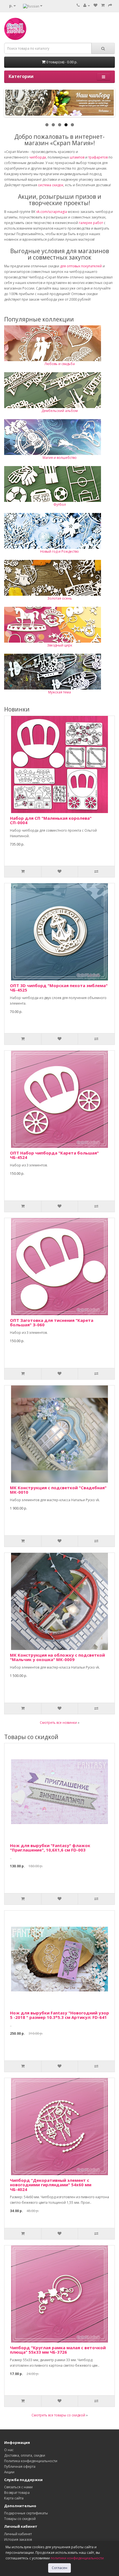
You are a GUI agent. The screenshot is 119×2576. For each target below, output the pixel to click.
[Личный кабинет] (87, 5)
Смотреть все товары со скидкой (58, 2415)
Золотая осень (60, 598)
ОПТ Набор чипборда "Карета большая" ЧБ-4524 (54, 1155)
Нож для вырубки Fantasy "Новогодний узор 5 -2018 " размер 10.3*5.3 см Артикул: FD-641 (59, 2015)
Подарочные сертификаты (26, 2513)
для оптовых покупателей (81, 266)
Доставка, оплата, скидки (25, 2455)
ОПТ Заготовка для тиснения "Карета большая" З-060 (52, 1323)
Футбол (60, 505)
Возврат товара (17, 2493)
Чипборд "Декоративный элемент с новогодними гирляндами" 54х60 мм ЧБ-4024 (51, 2185)
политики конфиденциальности (77, 2558)
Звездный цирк (60, 645)
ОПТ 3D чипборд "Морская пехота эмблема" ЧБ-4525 (59, 988)
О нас (9, 2450)
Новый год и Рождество (59, 551)
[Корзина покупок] (103, 5)
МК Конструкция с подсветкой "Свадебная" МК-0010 (58, 1490)
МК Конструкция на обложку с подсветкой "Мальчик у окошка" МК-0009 (57, 1657)
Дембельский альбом (60, 411)
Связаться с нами (18, 2487)
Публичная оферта (20, 2466)
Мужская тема (59, 692)
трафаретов (98, 157)
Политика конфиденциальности (31, 2461)
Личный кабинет (18, 2534)
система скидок (51, 185)
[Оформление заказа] (110, 5)
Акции (9, 2472)
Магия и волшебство (60, 458)
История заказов (18, 2539)
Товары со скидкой (20, 2519)
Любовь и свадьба (60, 364)
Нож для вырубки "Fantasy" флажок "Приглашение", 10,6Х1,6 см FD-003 (50, 1848)
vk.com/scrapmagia (51, 212)
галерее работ (91, 223)
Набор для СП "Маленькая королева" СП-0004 (51, 820)
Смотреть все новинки (58, 1723)
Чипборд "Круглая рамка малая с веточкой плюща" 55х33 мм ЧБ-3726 (58, 2350)
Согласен (59, 2568)
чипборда (38, 157)
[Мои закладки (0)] (95, 5)
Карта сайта (14, 2498)
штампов (77, 157)
